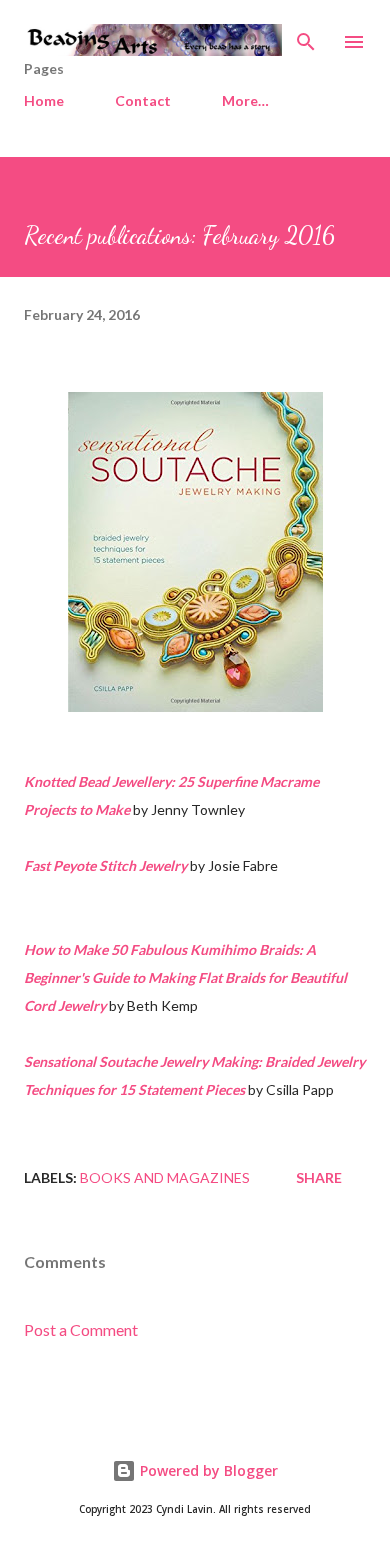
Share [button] (319, 1177)
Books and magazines (165, 1177)
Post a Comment (81, 1329)
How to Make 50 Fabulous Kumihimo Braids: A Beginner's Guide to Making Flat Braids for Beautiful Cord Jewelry (185, 977)
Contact (143, 100)
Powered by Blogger (207, 1470)
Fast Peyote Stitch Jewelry (105, 865)
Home (44, 100)
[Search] (306, 36)
